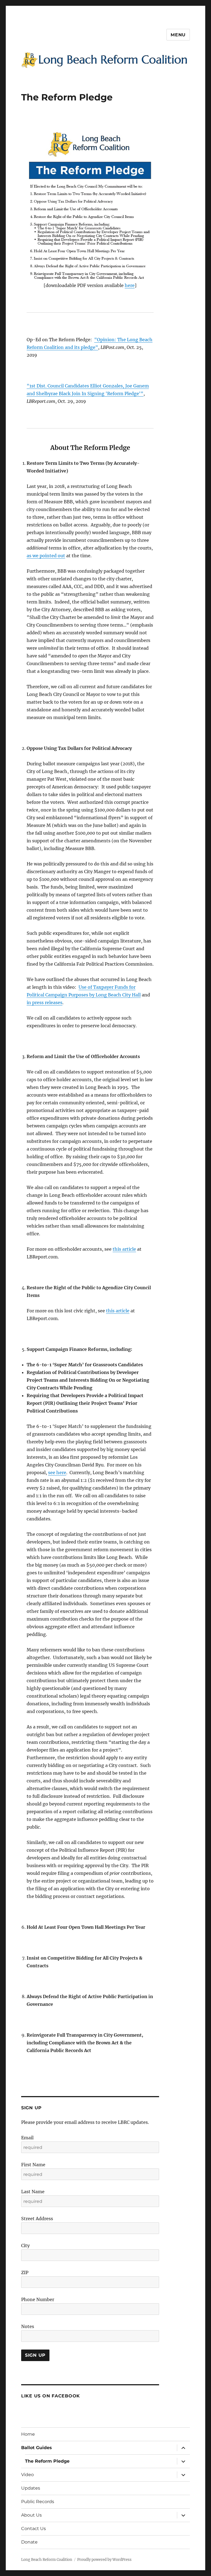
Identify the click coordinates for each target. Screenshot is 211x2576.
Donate (29, 2542)
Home (28, 2434)
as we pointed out (46, 556)
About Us (31, 2515)
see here (57, 1473)
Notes (28, 2326)
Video (27, 2475)
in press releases (45, 1002)
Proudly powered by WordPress (104, 2560)
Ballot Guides (37, 2448)
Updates (31, 2488)
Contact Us (34, 2529)
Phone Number (38, 2299)
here (130, 285)
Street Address (37, 2219)
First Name (33, 2165)
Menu (178, 35)
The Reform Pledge (47, 2461)
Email (27, 2138)
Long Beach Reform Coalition (47, 2560)
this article (124, 1249)
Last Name (33, 2192)
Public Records (38, 2502)
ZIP (25, 2272)
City (25, 2246)
